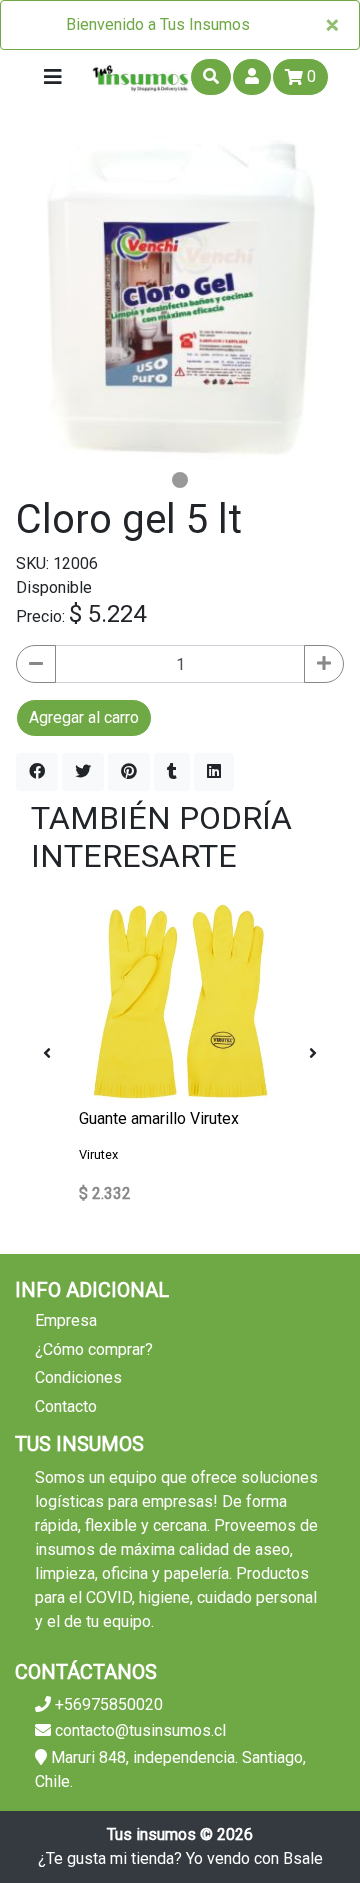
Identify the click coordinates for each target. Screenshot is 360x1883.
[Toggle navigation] (53, 77)
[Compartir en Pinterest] (129, 772)
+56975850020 (107, 1704)
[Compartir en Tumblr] (172, 772)
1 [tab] (180, 480)
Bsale (303, 1858)
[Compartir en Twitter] (83, 772)
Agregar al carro (84, 717)
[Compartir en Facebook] (37, 772)
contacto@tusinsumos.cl (138, 1730)
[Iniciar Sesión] (252, 77)
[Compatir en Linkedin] (214, 772)
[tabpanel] (180, 300)
